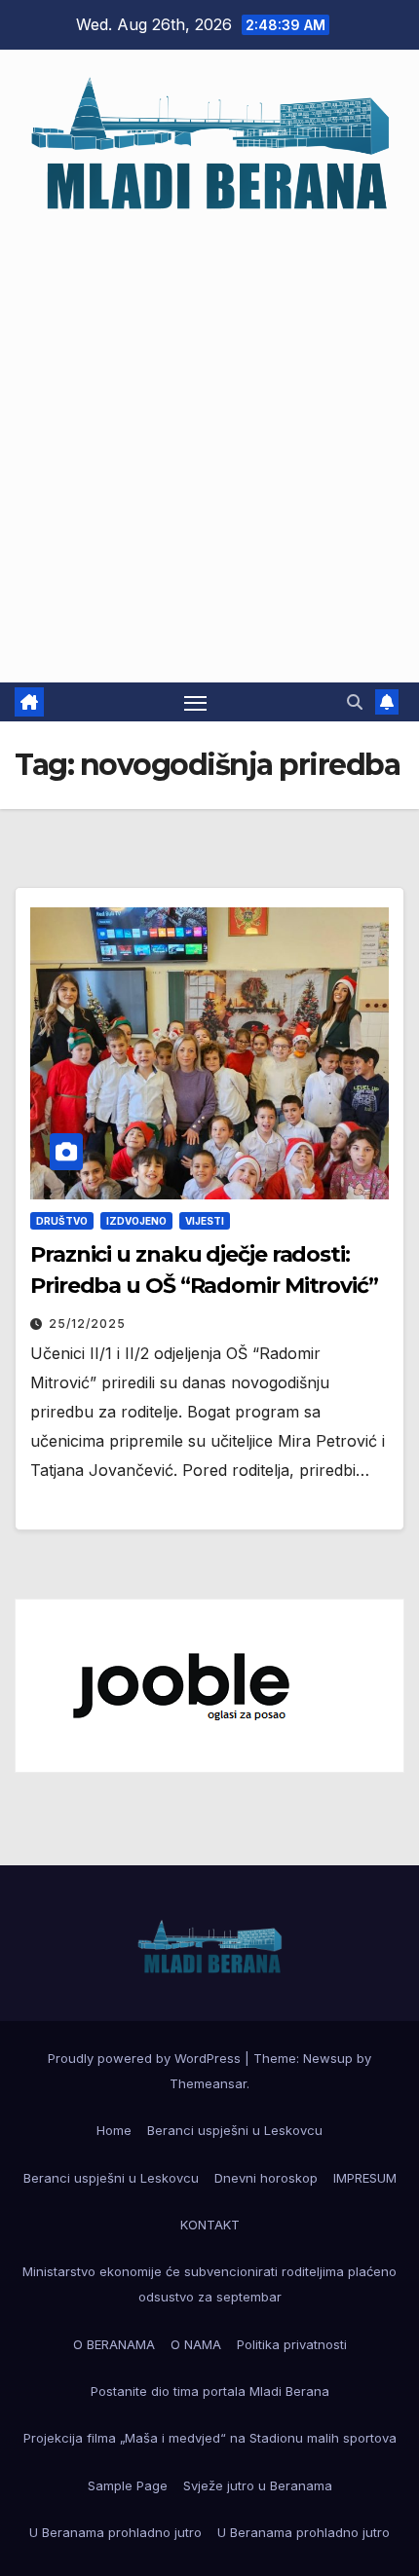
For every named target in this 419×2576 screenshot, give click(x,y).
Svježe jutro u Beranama (258, 2485)
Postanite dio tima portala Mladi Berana (210, 2391)
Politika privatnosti (292, 2344)
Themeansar (208, 2083)
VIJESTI (205, 1221)
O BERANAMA (114, 2344)
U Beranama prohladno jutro (115, 2532)
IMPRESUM (365, 2178)
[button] (355, 702)
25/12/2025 (87, 1324)
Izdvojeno (136, 1221)
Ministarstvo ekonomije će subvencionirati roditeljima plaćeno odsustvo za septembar (209, 2284)
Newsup (328, 2058)
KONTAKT (210, 2225)
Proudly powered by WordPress (146, 2058)
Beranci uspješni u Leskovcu (235, 2130)
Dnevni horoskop (266, 2178)
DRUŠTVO (62, 1221)
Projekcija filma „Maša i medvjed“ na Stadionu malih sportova (210, 2438)
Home (114, 2130)
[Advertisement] (209, 439)
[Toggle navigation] (196, 702)
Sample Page (128, 2485)
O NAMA (196, 2344)
